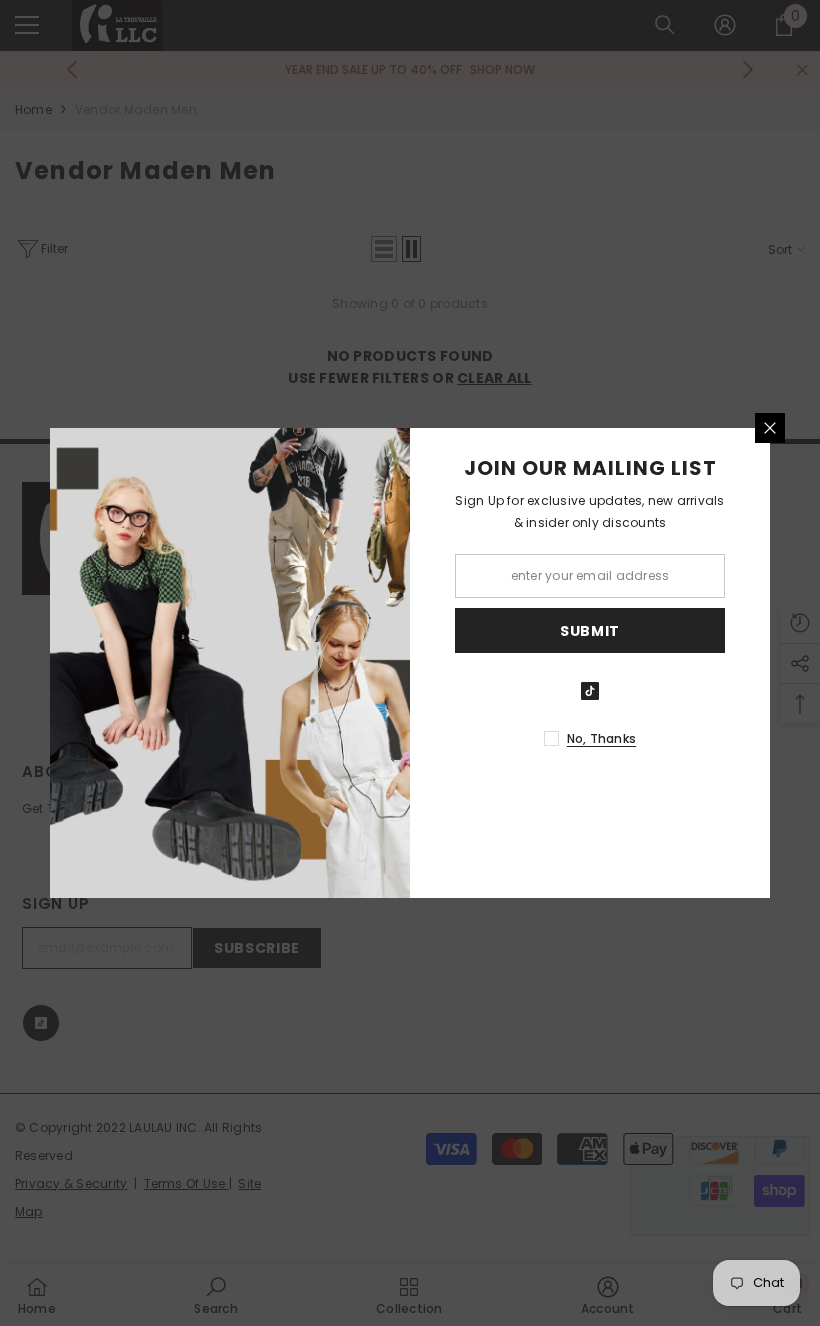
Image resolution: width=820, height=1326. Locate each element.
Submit (590, 631)
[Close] (770, 428)
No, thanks (601, 738)
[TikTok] (590, 691)
